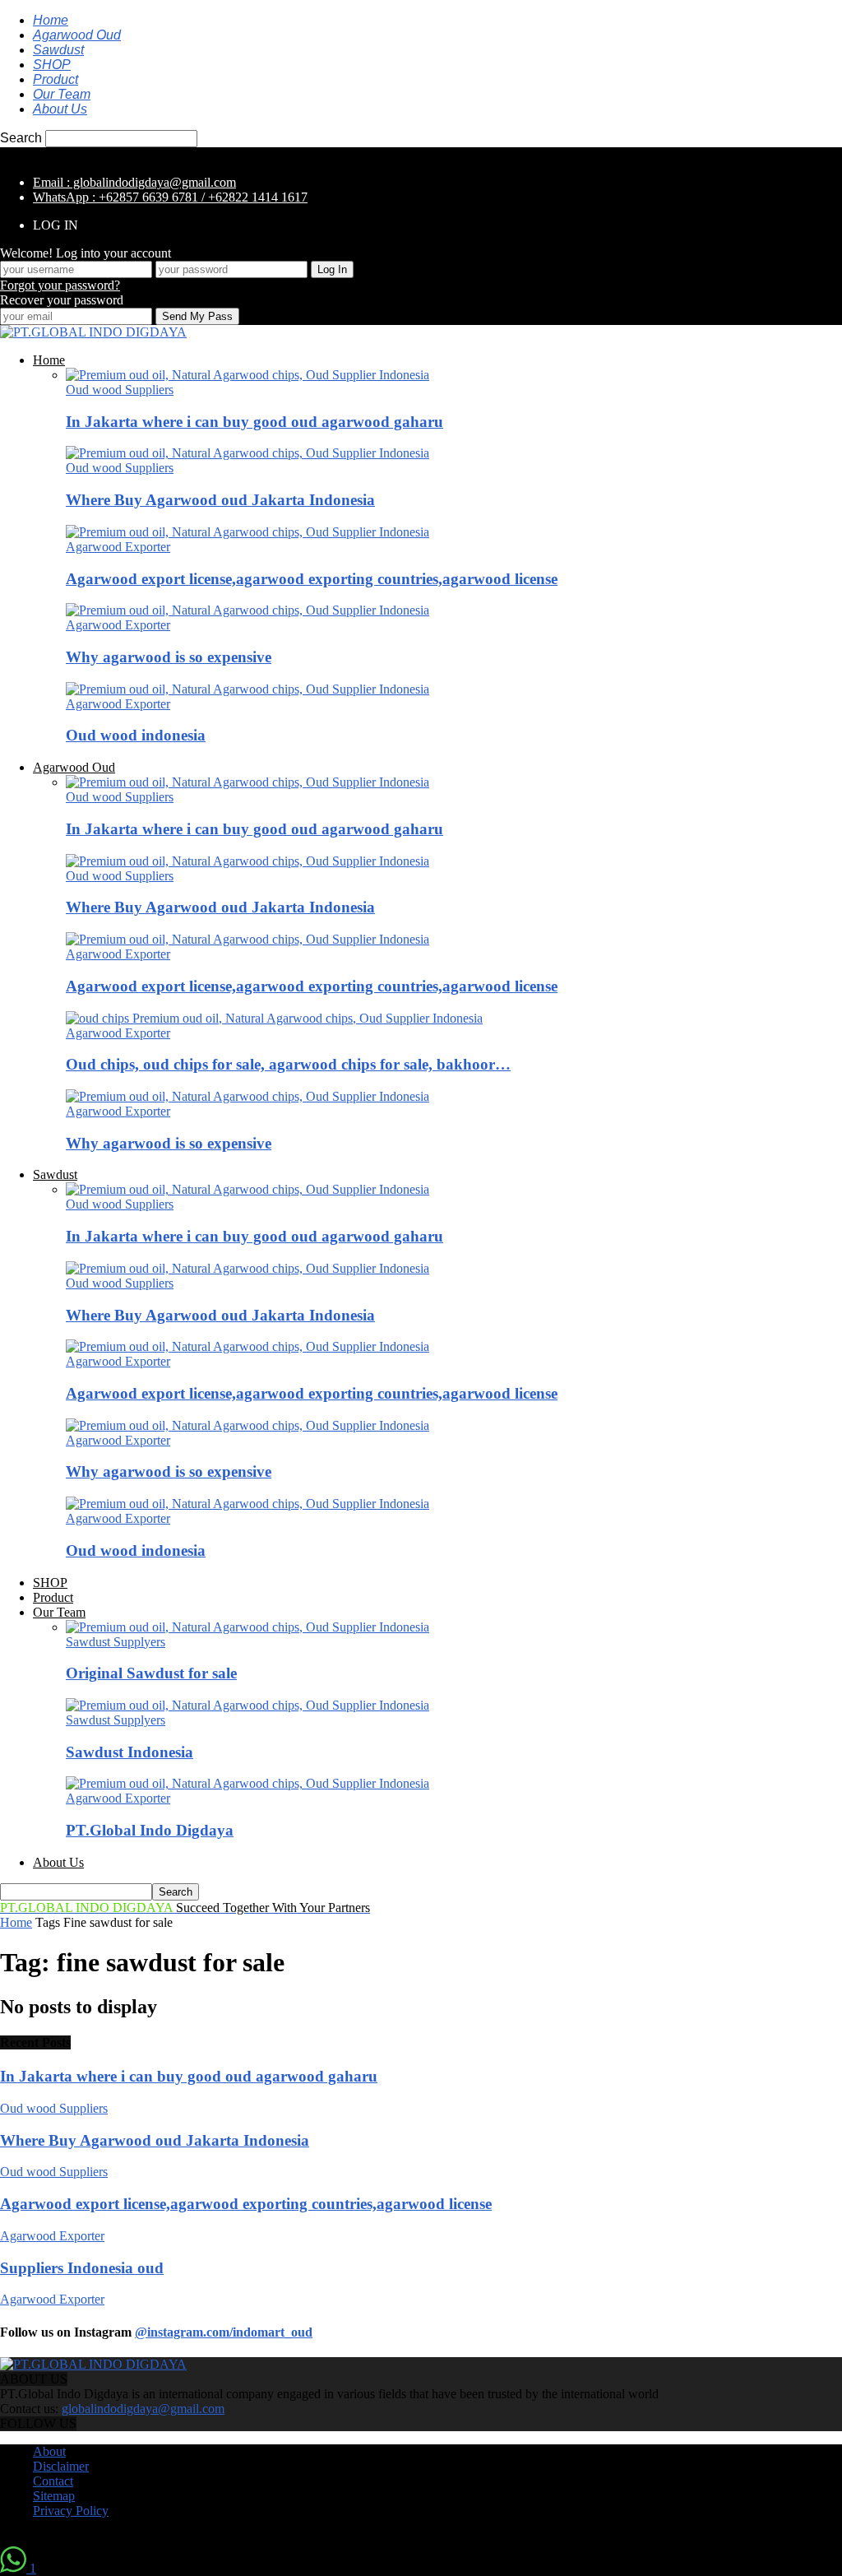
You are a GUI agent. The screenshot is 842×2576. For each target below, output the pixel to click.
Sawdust (58, 50)
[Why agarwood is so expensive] (248, 610)
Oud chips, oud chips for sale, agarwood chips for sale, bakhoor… (288, 1064)
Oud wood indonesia (136, 735)
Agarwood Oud (77, 35)
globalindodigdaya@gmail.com (143, 2409)
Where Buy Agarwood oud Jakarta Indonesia (220, 500)
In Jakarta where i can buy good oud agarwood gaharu (254, 422)
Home (51, 20)
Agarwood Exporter (118, 547)
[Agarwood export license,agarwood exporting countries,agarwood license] (248, 532)
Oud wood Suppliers (120, 390)
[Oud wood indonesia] (248, 689)
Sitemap (54, 2496)
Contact (53, 2481)
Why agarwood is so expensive (169, 657)
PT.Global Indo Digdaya (150, 1830)
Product (56, 79)
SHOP (52, 65)
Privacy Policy (71, 2511)
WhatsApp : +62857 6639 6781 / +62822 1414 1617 (170, 197)
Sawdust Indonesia (130, 1752)
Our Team (62, 94)
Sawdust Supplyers (116, 1642)
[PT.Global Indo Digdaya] (248, 1783)
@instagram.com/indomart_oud (224, 2332)
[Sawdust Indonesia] (248, 1705)
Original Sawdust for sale (151, 1673)
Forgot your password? (60, 285)
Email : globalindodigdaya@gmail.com (134, 182)
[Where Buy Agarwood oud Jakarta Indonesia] (248, 453)
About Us (60, 109)
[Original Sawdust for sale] (248, 1627)
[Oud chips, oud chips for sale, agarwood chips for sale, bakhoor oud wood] (274, 1018)
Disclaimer (61, 2466)
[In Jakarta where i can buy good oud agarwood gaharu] (248, 375)
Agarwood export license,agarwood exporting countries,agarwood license (312, 579)
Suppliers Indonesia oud (82, 2268)
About (49, 2451)
